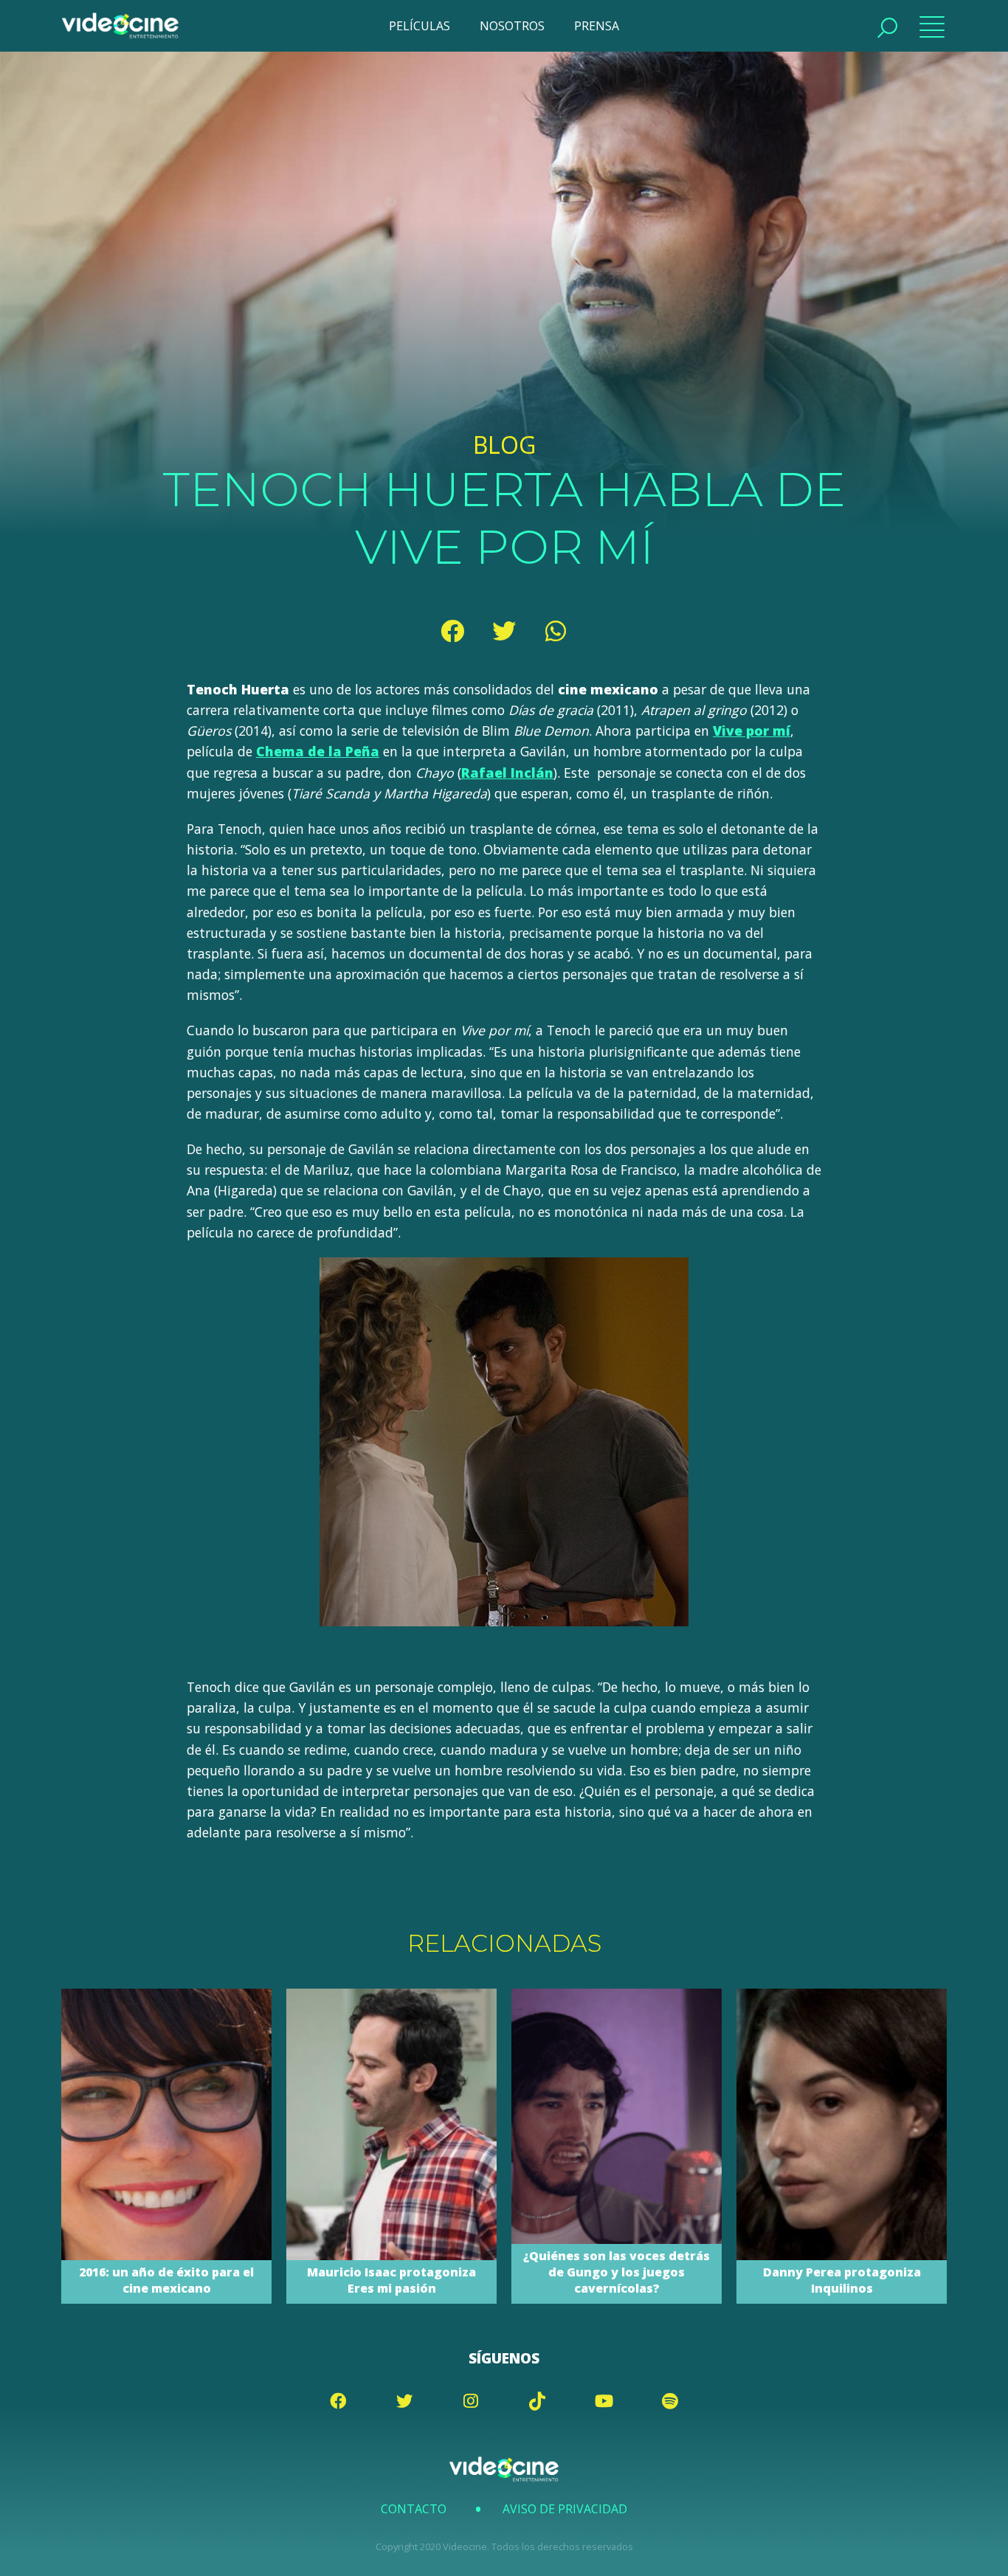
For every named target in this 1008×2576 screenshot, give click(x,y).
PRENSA (597, 26)
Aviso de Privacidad (565, 2509)
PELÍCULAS (420, 26)
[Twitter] (504, 631)
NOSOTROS (512, 26)
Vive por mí (752, 731)
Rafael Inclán (507, 773)
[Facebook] (452, 631)
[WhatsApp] (556, 631)
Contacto (414, 2509)
